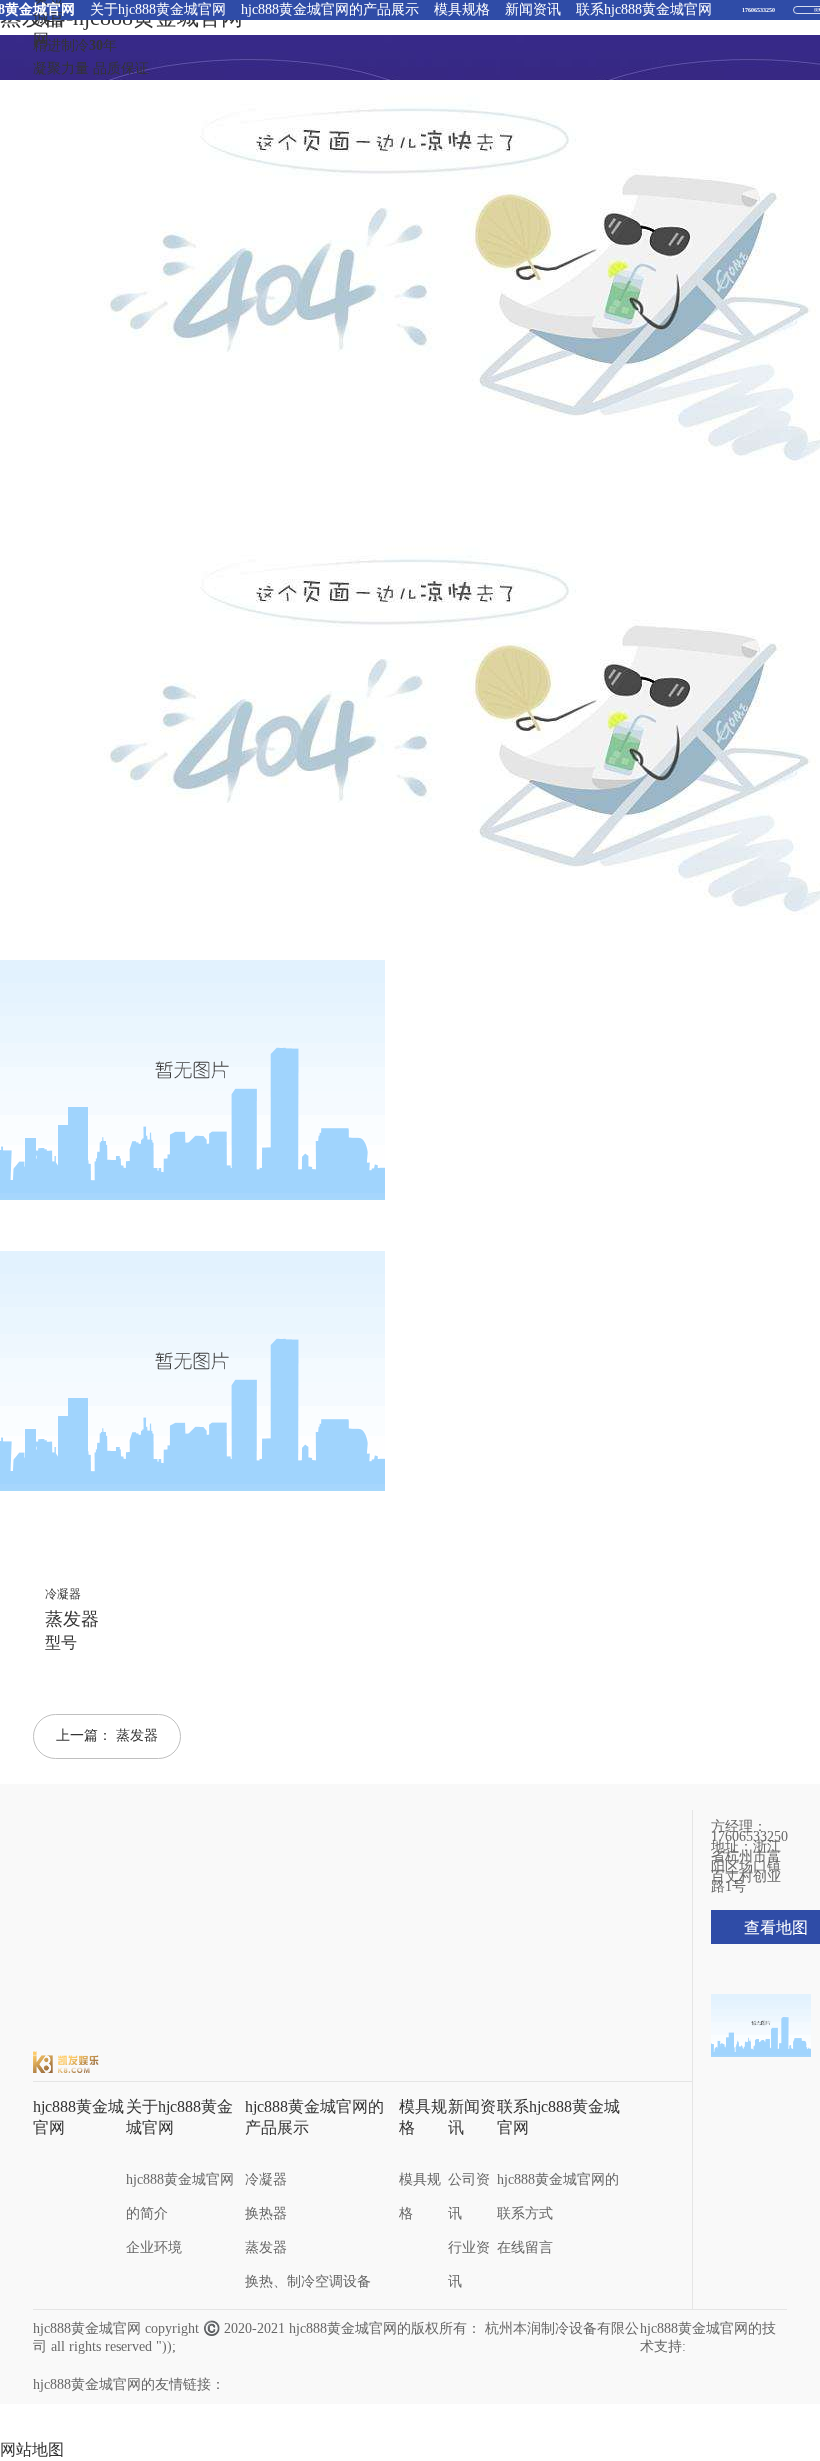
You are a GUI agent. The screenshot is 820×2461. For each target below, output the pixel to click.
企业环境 (154, 2247)
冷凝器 (266, 2179)
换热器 (266, 2213)
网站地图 (32, 2449)
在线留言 (525, 2247)
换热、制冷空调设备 (308, 2281)
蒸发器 (137, 1735)
